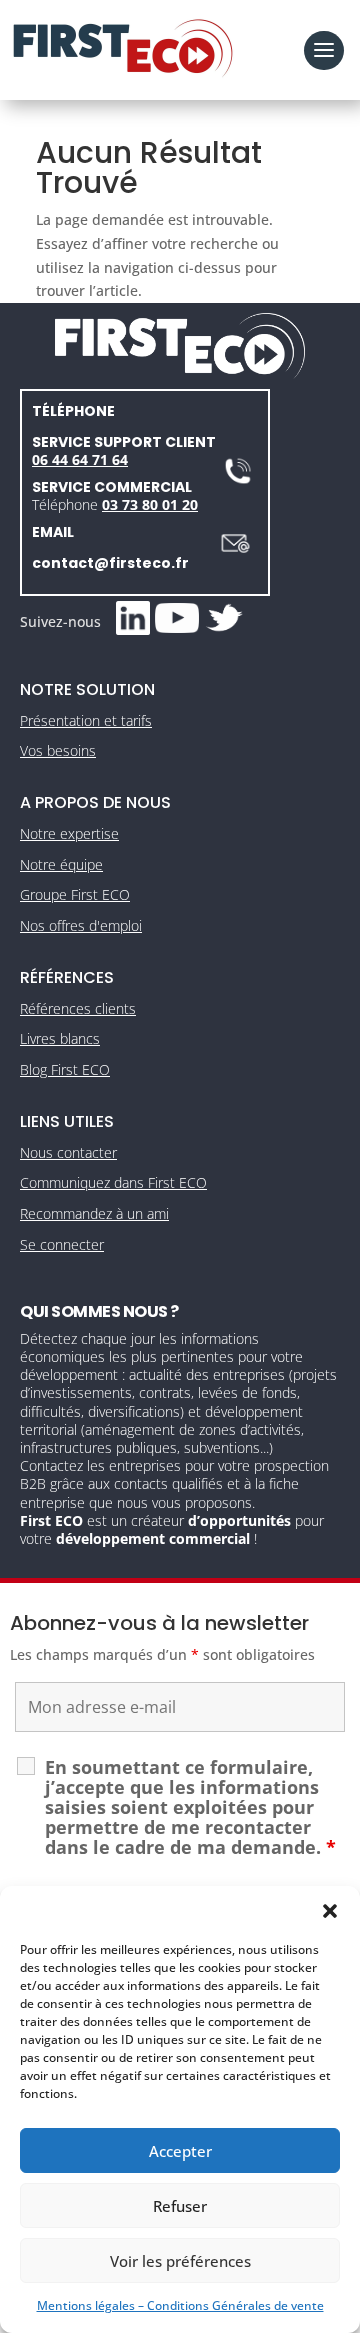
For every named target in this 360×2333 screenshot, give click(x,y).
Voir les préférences (180, 2261)
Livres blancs (60, 1038)
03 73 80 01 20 (150, 504)
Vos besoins (58, 750)
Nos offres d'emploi (81, 925)
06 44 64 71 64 (80, 459)
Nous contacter (68, 1152)
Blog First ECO (65, 1069)
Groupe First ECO (75, 894)
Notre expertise (69, 833)
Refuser (180, 2206)
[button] (330, 1911)
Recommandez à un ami (94, 1213)
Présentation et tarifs (86, 720)
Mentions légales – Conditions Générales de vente (180, 2305)
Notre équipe (61, 864)
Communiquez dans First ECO (113, 1182)
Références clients (78, 1008)
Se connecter (62, 1244)
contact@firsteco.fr (110, 563)
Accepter (180, 2151)
